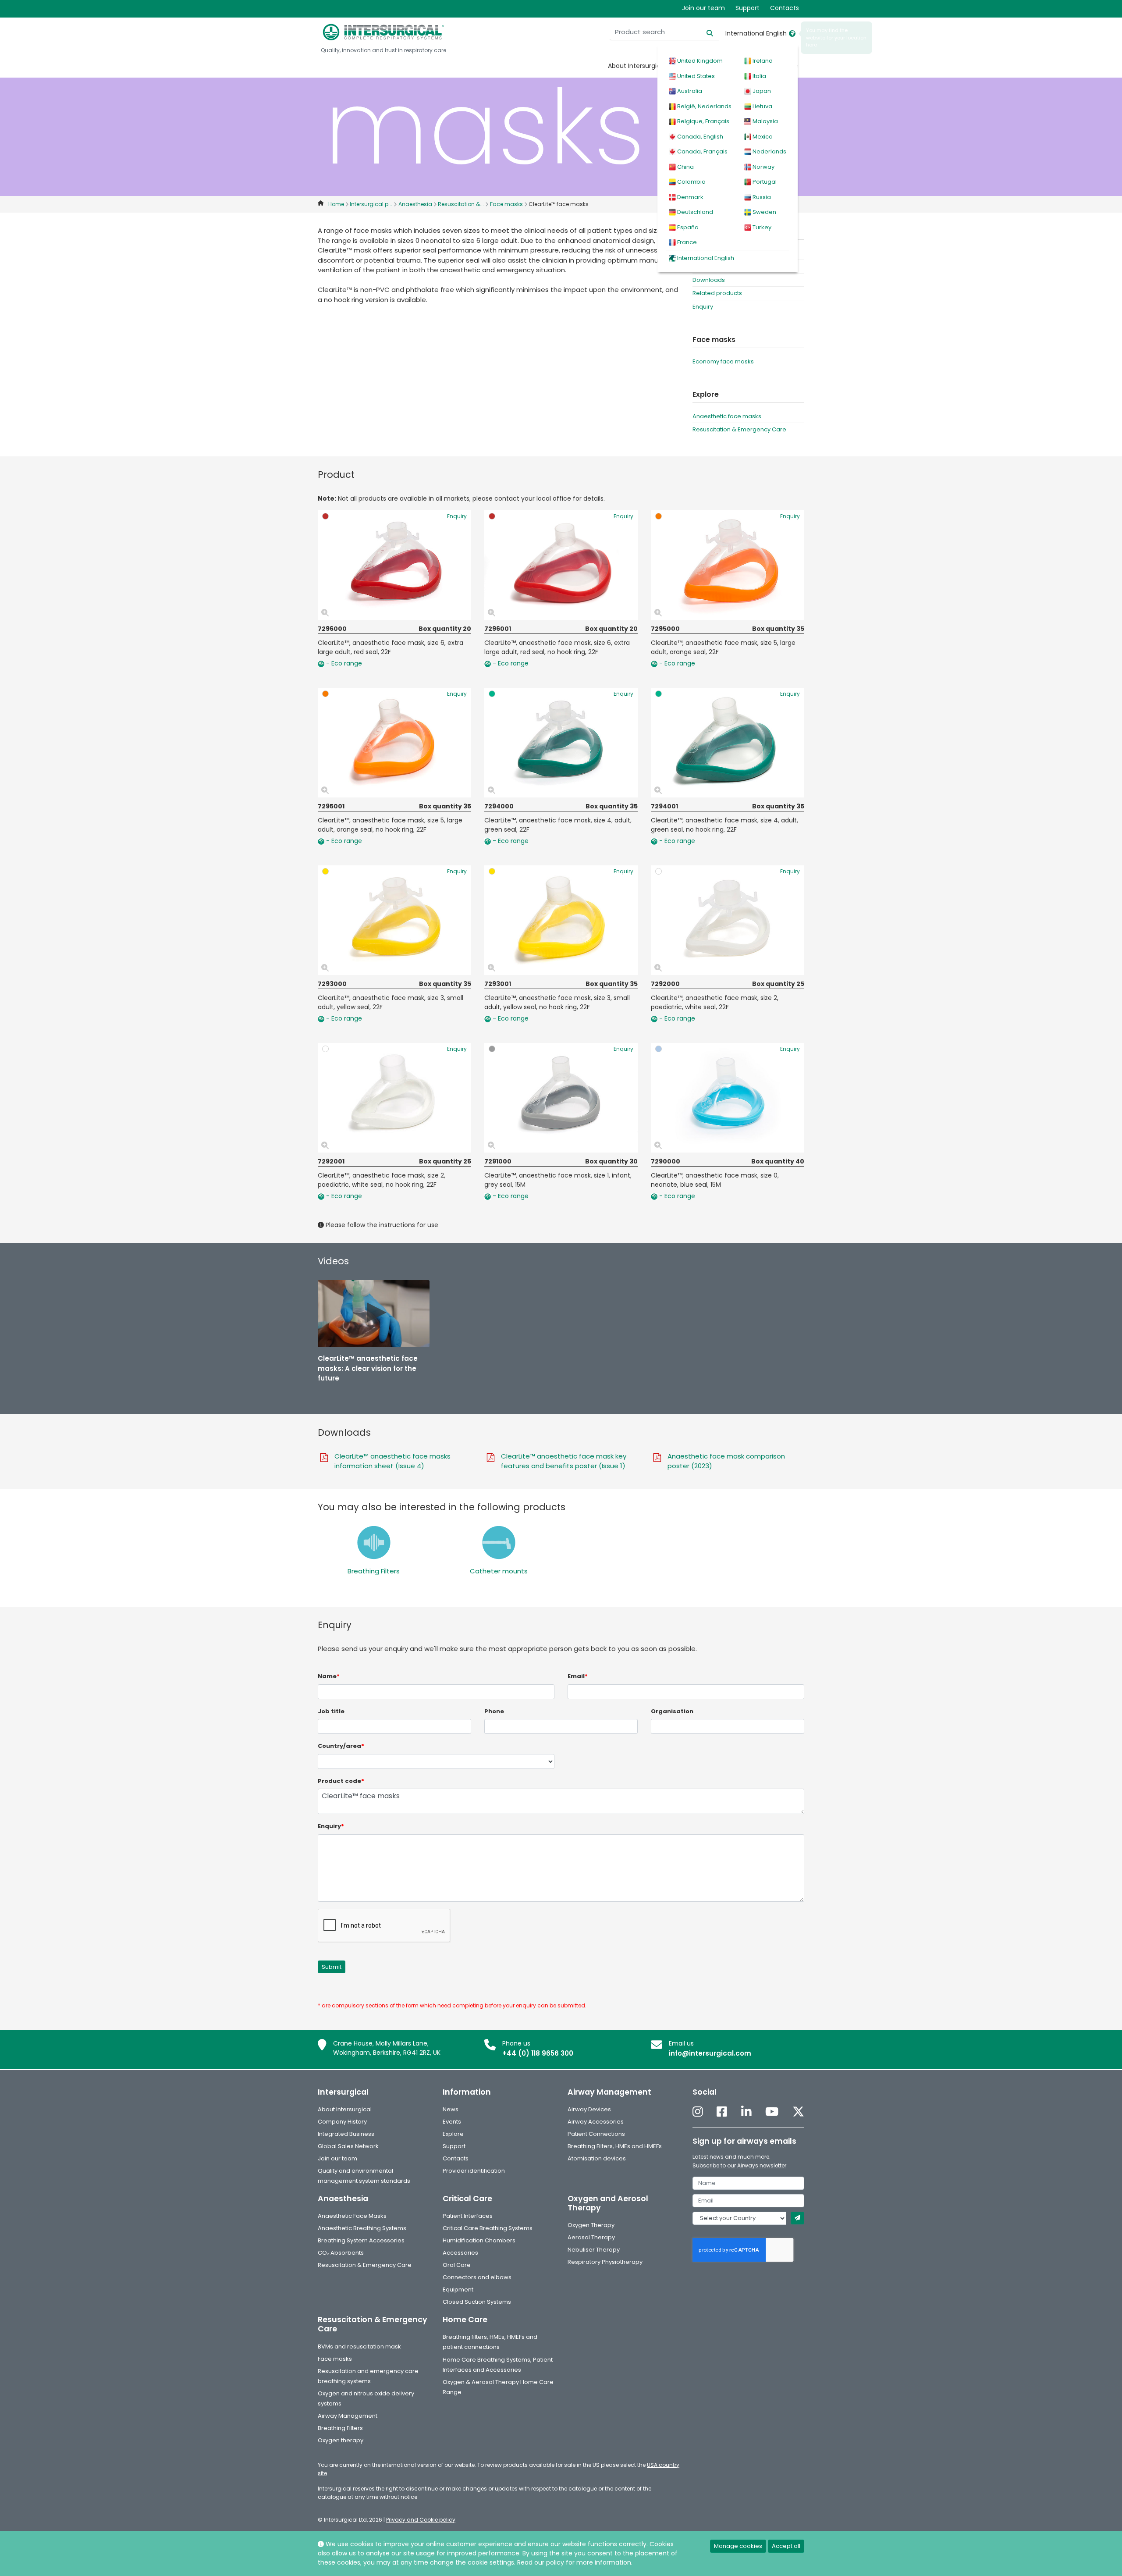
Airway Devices (589, 2109)
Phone (494, 1711)
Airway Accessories (596, 2122)
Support (747, 8)
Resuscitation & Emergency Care (739, 429)
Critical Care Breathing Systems (488, 2228)
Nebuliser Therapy (594, 2250)
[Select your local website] (792, 33)
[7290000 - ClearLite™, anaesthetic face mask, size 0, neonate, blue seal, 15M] (728, 1098)
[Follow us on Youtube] (772, 2112)
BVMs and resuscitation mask (359, 2347)
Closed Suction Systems (477, 2302)
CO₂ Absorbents (341, 2253)
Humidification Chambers (479, 2240)
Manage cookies (738, 2546)
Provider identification (474, 2171)
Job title (331, 1711)
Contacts (785, 8)
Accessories (460, 2253)
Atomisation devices (597, 2158)
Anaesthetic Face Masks (352, 2216)
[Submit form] (797, 2218)
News (451, 2109)
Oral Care (457, 2265)
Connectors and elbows (477, 2277)
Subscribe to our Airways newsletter (739, 2165)
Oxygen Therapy (591, 2225)
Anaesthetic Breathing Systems (362, 2228)
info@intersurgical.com (710, 2053)
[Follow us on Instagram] (698, 2112)
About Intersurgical (637, 66)
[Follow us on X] (798, 2112)
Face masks (335, 2359)
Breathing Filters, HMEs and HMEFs (615, 2146)
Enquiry (703, 307)
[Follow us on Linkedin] (746, 2112)
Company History (342, 2122)
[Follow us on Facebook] (722, 2112)
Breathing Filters (374, 1571)
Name (329, 1676)
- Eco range (343, 663)
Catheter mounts (499, 1571)
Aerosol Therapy (591, 2237)
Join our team (703, 8)
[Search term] (705, 32)
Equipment (458, 2290)
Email (578, 1676)
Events (452, 2122)
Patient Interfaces (468, 2216)
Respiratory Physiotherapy (605, 2262)
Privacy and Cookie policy (421, 2520)
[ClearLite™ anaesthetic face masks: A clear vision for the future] (374, 1314)
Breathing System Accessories (361, 2240)
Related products (717, 293)
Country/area (341, 1746)
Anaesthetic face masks (727, 416)
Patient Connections (596, 2134)
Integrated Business (346, 2134)
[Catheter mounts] (499, 1542)
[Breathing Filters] (374, 1542)
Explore (453, 2134)
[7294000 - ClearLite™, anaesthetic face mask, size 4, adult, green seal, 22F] (561, 743)
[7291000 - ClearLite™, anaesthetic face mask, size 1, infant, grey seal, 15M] (561, 1098)
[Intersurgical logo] (383, 32)
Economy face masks (723, 361)
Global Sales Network (348, 2146)
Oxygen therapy (341, 2440)
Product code (341, 1781)
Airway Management (348, 2416)
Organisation (672, 1711)
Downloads (709, 280)
